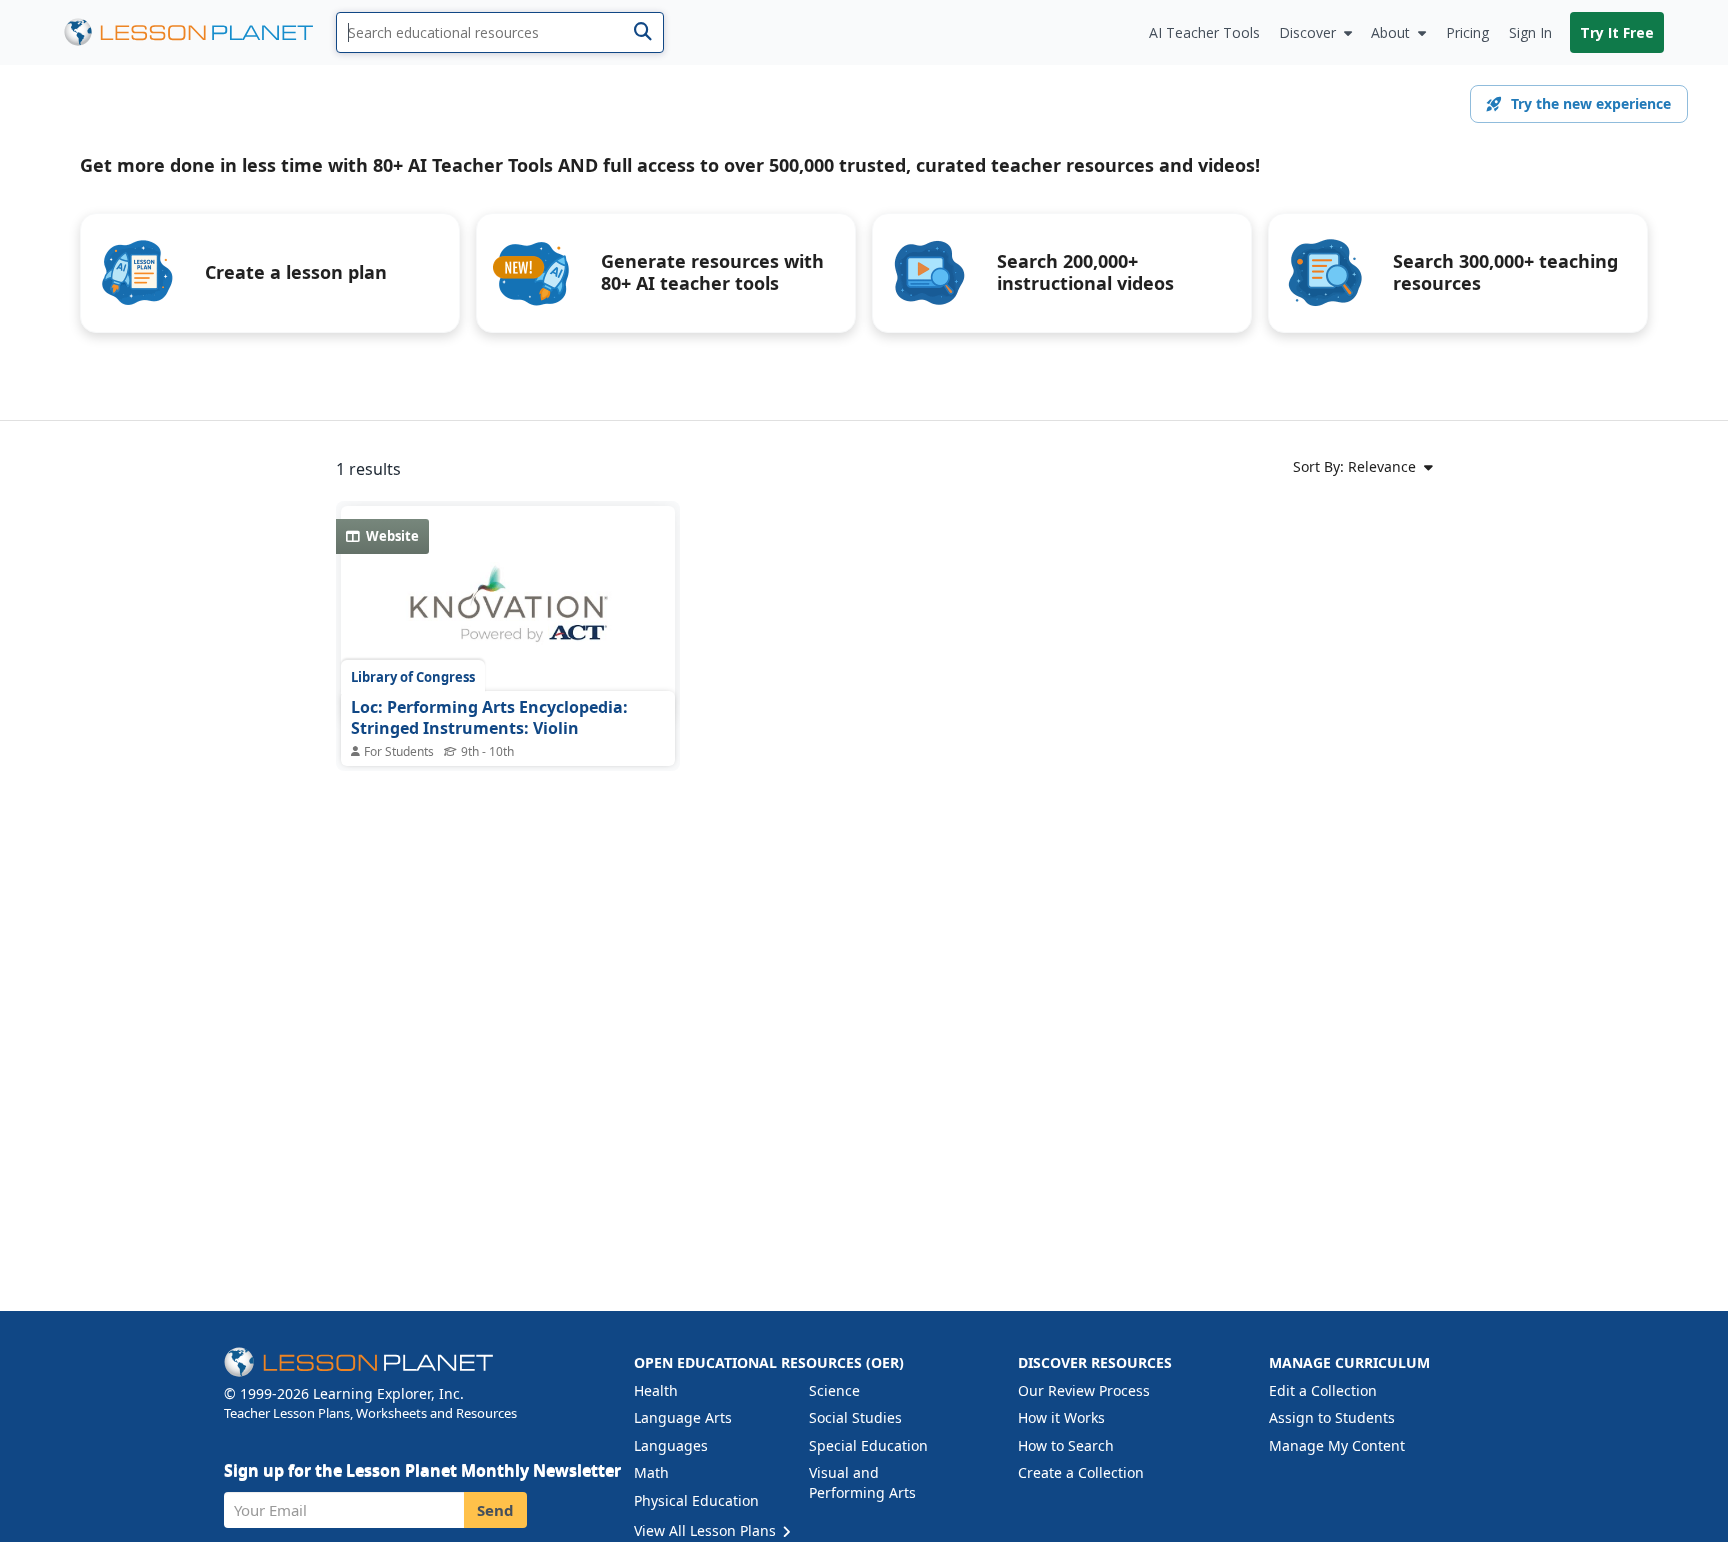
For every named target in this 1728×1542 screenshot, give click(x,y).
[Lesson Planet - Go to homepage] (200, 32)
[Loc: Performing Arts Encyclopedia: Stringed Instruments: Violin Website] (508, 615)
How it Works (1061, 1417)
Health (656, 1390)
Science (834, 1390)
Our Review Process (1084, 1390)
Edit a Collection (1323, 1390)
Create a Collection (1081, 1472)
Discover (1307, 32)
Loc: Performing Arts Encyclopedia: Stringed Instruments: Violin (489, 718)
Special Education (868, 1445)
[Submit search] (642, 32)
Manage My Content (1337, 1445)
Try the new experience (1591, 103)
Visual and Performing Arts (862, 1482)
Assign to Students (1332, 1417)
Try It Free (1617, 32)
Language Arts (683, 1417)
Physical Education (696, 1500)
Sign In (1530, 32)
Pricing (1467, 32)
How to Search (1066, 1445)
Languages (671, 1445)
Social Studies (855, 1417)
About (1390, 32)
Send (495, 1510)
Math (651, 1472)
